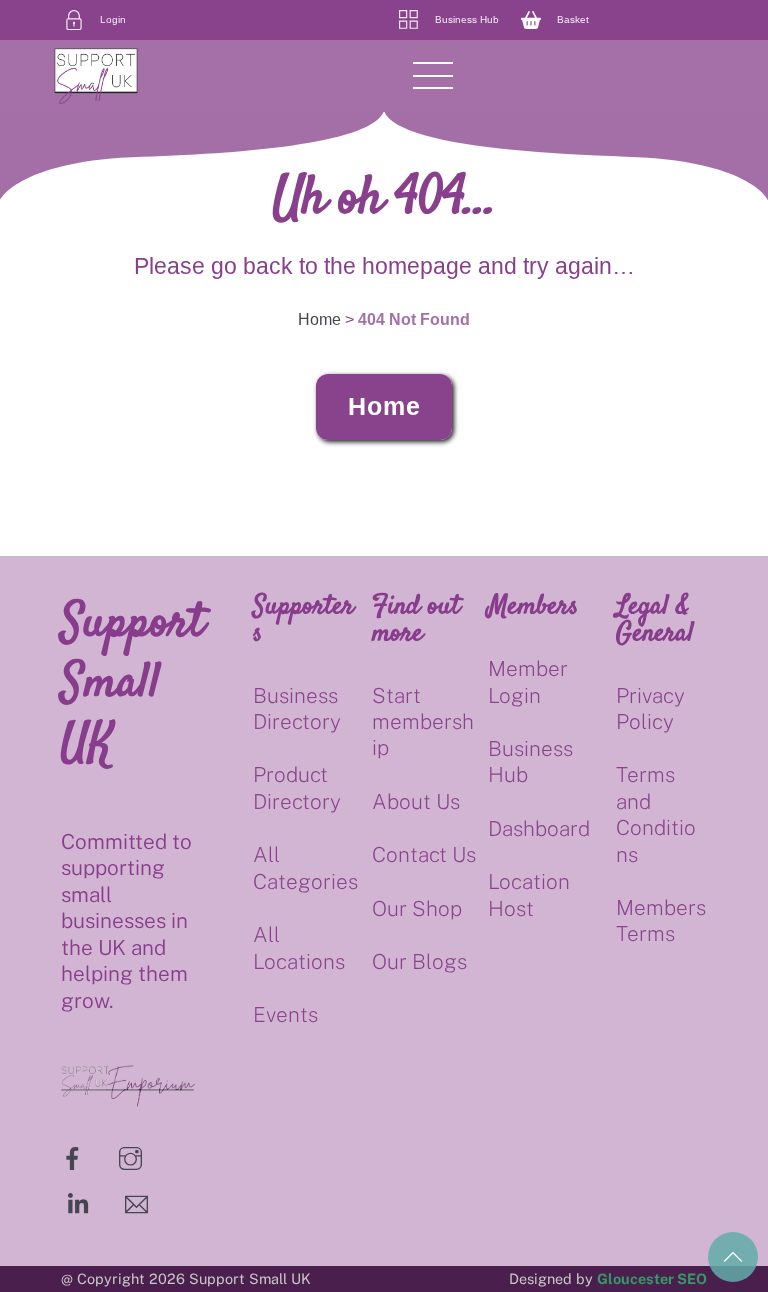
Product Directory (297, 787)
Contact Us (424, 854)
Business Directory (297, 708)
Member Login (528, 681)
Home (384, 406)
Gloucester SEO (652, 1278)
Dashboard (539, 828)
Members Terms (661, 920)
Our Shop (417, 908)
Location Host (529, 894)
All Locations (299, 947)
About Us (416, 801)
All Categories (305, 867)
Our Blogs (419, 961)
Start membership (423, 722)
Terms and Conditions (656, 814)
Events (285, 1014)
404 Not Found (414, 319)
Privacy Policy (650, 708)
